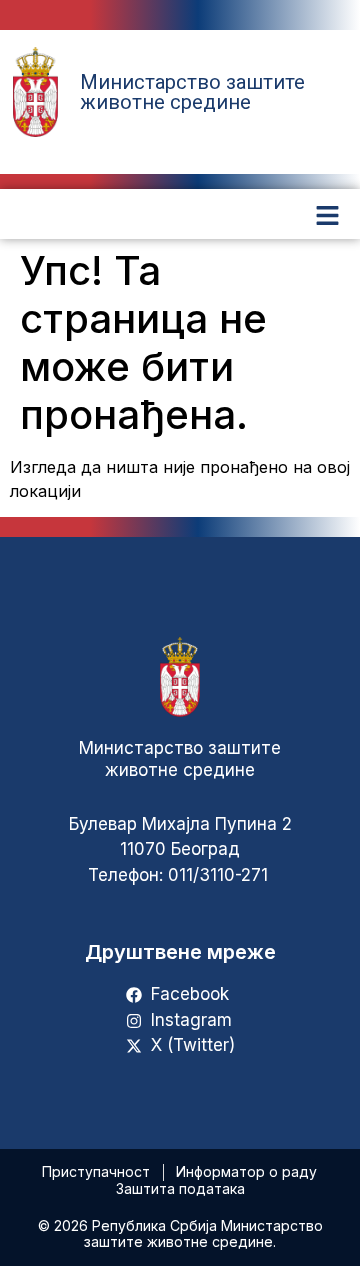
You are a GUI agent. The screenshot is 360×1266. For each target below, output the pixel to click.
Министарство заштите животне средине (192, 92)
